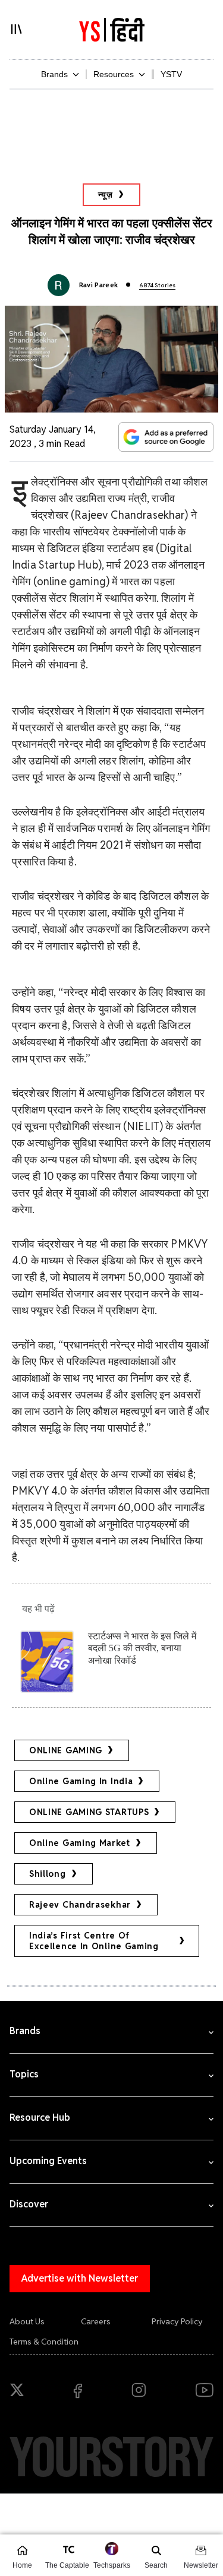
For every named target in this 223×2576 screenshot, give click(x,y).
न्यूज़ (105, 195)
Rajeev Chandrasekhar (80, 1905)
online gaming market (80, 1843)
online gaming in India (81, 1781)
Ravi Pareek (99, 285)
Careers (96, 2321)
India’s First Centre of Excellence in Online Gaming (94, 1941)
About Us (27, 2321)
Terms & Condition (44, 2342)
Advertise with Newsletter (80, 2278)
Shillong (48, 1874)
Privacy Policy (177, 2321)
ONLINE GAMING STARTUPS (89, 1812)
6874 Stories (157, 285)
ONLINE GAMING (66, 1750)
